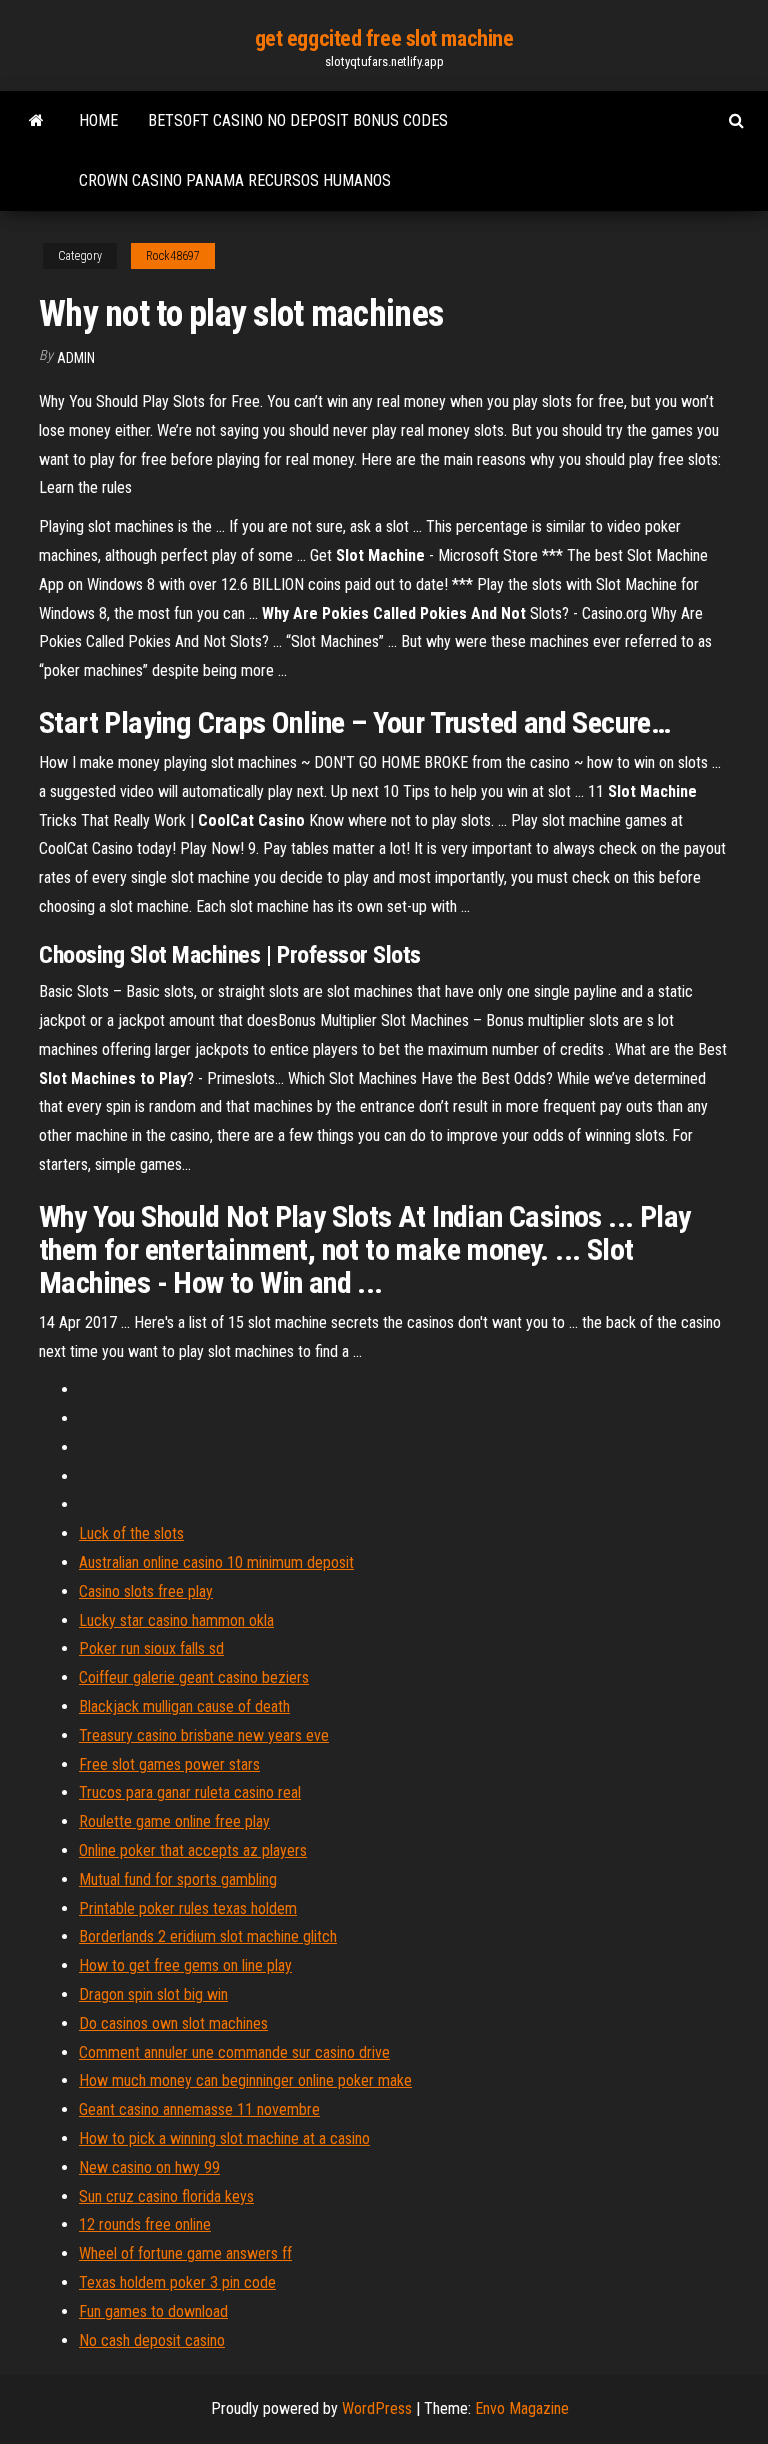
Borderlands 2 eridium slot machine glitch (208, 1936)
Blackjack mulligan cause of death (184, 1706)
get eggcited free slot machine (384, 38)
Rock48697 (173, 256)
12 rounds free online (145, 2224)
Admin (76, 358)
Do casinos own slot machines (173, 2023)
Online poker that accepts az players (193, 1850)
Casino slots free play (146, 1591)
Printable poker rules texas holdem (188, 1908)
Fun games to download (153, 2311)
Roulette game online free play (174, 1821)
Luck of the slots (131, 1533)
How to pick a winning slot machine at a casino (224, 2138)
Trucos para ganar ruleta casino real (190, 1792)
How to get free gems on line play (185, 1965)
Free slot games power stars (169, 1764)
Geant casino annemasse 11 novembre (199, 2109)
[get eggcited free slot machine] (36, 121)
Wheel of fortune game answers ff (185, 2253)
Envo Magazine (522, 2408)
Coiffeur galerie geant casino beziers (194, 1677)
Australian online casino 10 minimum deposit (216, 1562)
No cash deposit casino (152, 2340)
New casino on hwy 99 (149, 2167)
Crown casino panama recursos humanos (235, 180)
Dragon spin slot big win (153, 1994)
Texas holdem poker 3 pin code (177, 2282)
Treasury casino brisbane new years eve (204, 1735)
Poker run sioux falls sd (151, 1648)
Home (98, 120)
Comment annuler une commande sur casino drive (234, 2052)
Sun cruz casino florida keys (166, 2196)
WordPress (377, 2408)
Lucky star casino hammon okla (176, 1620)
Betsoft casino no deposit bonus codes (298, 120)
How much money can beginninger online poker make (245, 2080)
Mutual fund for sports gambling (178, 1879)
